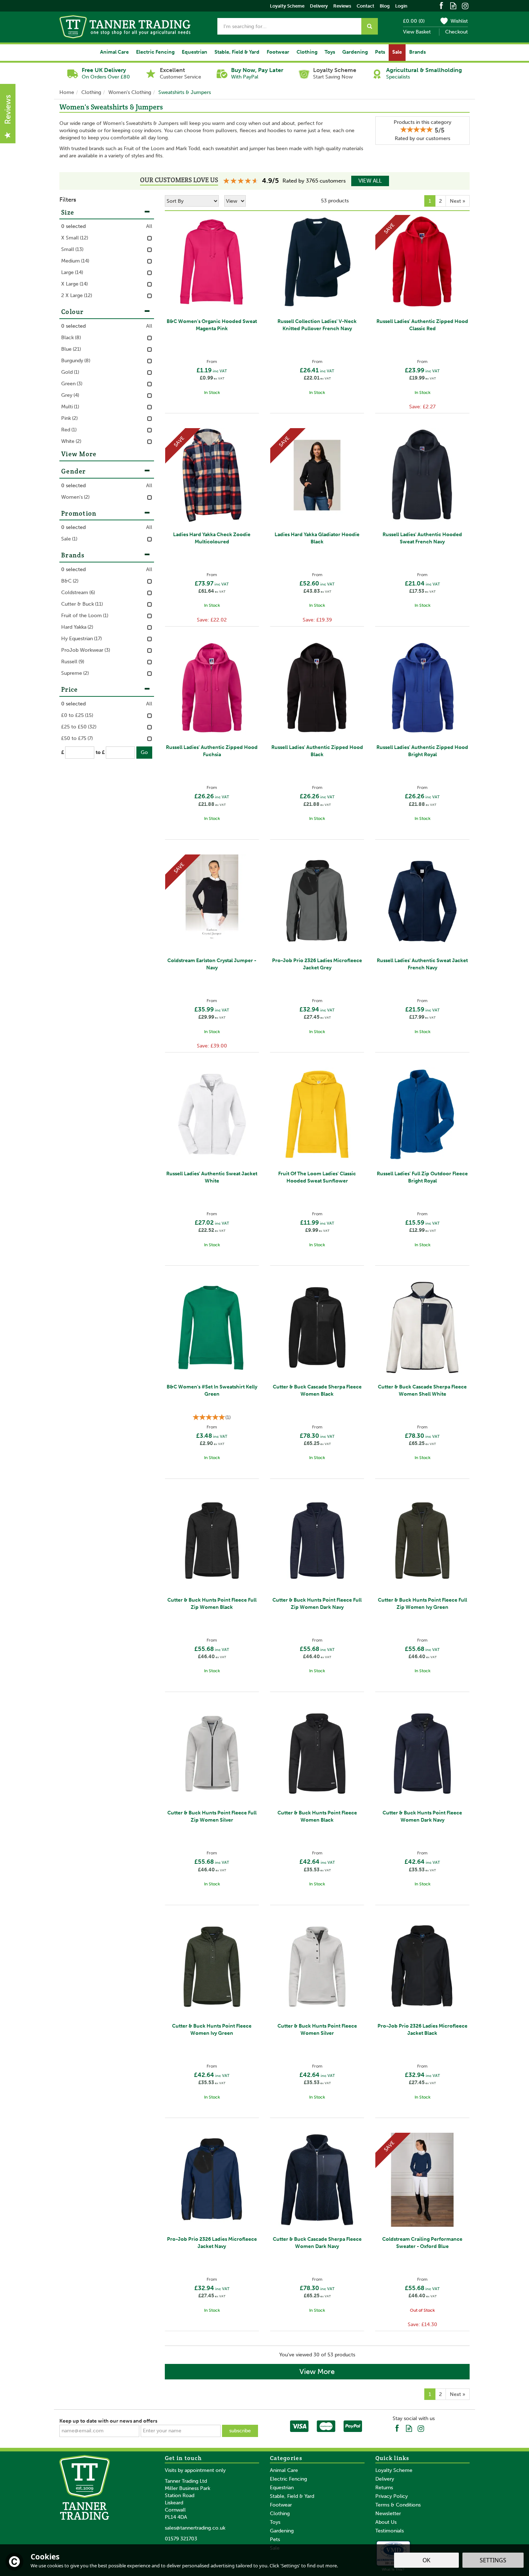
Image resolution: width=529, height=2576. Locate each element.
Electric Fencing (288, 2479)
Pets (275, 2539)
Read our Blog (453, 5)
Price (70, 689)
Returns (384, 2488)
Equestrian (282, 2488)
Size (68, 212)
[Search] (370, 26)
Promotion (79, 513)
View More (317, 2371)
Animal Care (284, 2470)
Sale (397, 52)
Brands (73, 555)
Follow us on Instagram (465, 5)
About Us (386, 2522)
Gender (74, 471)
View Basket (417, 32)
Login (401, 6)
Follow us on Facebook (441, 5)
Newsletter (388, 2514)
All (149, 226)
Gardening (282, 2531)
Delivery (385, 2479)
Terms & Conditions (398, 2505)
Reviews (342, 6)
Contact (365, 6)
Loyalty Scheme (394, 2470)
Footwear (281, 2505)
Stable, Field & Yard (292, 2496)
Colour (73, 312)
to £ (100, 752)
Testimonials (390, 2531)
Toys (275, 2522)
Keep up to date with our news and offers (108, 2421)
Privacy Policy (392, 2496)
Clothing (280, 2514)
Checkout (456, 32)
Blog (385, 6)
